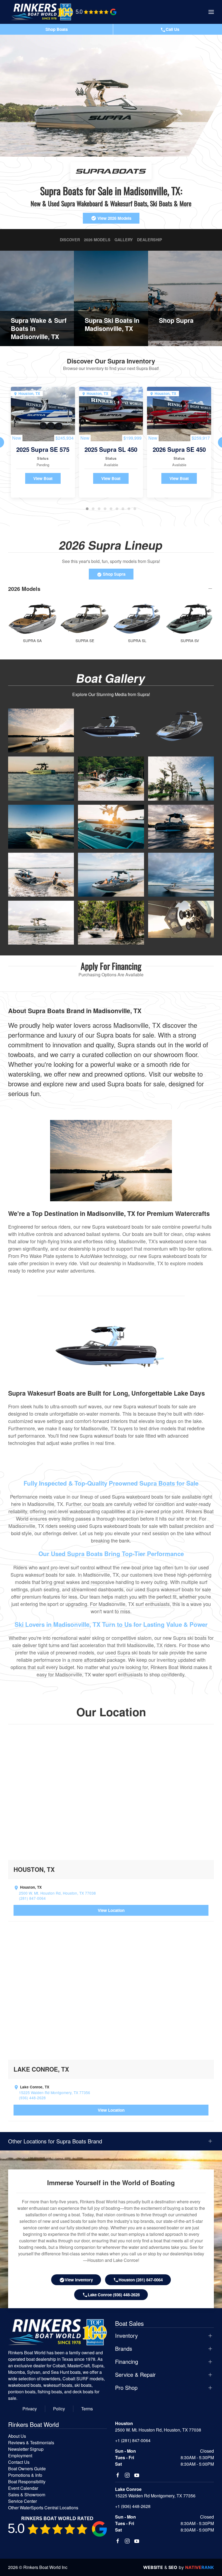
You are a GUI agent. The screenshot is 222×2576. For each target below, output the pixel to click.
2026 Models (97, 240)
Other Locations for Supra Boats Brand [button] (55, 2141)
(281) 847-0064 (32, 1898)
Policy (59, 2409)
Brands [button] (124, 2349)
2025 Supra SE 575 (43, 449)
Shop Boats (57, 29)
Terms (87, 2409)
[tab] (87, 509)
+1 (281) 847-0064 (133, 2440)
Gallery (124, 240)
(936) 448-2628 (32, 2098)
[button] (211, 12)
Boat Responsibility (27, 2482)
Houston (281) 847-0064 (141, 2280)
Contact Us (19, 2462)
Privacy (30, 2409)
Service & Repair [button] (135, 2375)
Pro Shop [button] (126, 2388)
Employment (20, 2456)
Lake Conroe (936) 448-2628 (114, 2295)
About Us (17, 2436)
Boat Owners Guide (27, 2469)
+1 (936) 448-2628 (133, 2506)
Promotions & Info (25, 2475)
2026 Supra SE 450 (179, 449)
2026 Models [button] (24, 589)
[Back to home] (42, 12)
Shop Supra (114, 574)
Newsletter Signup (26, 2449)
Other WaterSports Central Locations (43, 2508)
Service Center (22, 2501)
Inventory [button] (126, 2336)
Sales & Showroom (27, 2495)
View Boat (43, 478)
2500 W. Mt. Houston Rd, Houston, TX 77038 (57, 1893)
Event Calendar (23, 2488)
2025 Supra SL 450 (111, 449)
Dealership (150, 240)
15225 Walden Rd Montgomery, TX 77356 (55, 2093)
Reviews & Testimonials (31, 2443)
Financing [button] (127, 2362)
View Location (111, 1910)
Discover (70, 240)
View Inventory (79, 2280)
